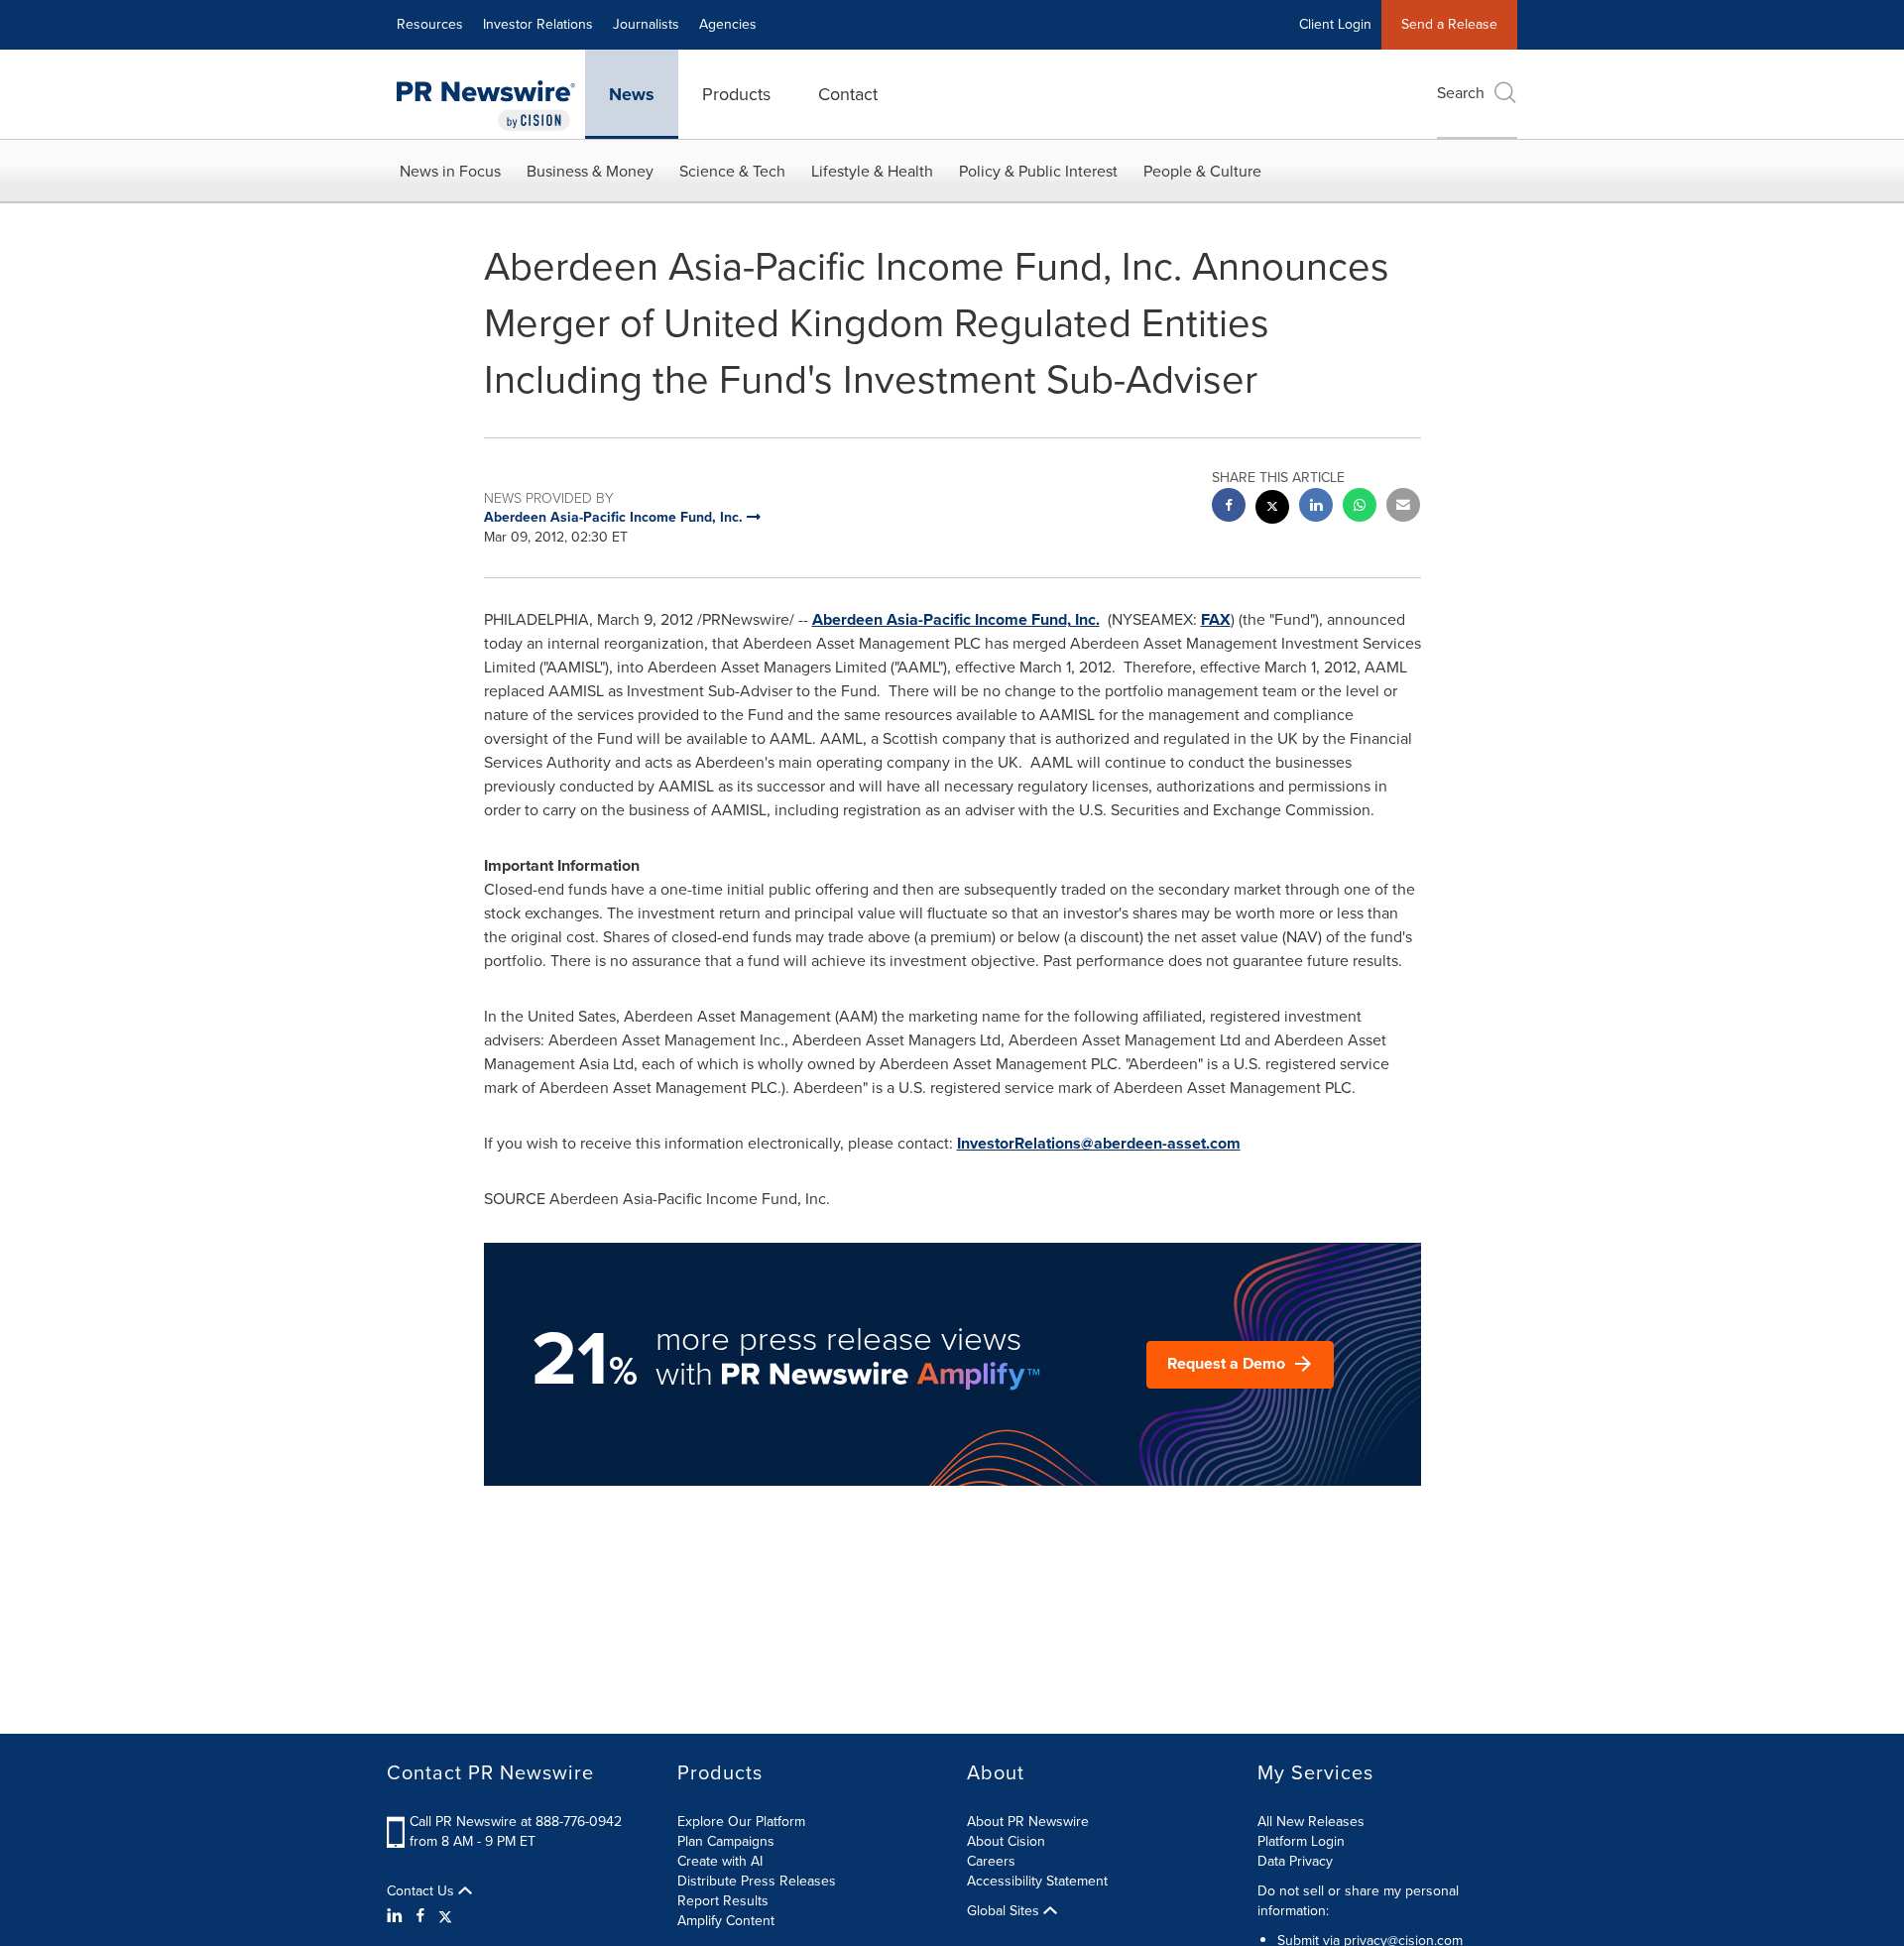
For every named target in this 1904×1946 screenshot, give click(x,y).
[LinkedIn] (397, 1916)
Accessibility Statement (1037, 1881)
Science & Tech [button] (732, 171)
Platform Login (1301, 1841)
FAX (1216, 619)
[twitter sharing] (1272, 509)
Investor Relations (538, 24)
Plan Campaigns (726, 1841)
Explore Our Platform (741, 1822)
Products (736, 94)
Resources (430, 24)
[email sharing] (1403, 507)
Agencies (728, 24)
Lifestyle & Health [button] (872, 171)
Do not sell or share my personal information (1358, 1901)
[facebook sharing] (1229, 507)
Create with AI (720, 1861)
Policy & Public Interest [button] (1038, 171)
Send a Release (1449, 24)
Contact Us (422, 1891)
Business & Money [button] (590, 171)
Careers (991, 1861)
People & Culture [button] (1202, 171)
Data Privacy (1295, 1861)
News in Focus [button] (450, 171)
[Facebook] (420, 1916)
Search (1461, 93)
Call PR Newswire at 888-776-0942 (516, 1822)
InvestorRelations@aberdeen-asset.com (1099, 1143)
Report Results (723, 1901)
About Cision (1006, 1841)
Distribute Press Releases (757, 1881)
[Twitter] (445, 1916)
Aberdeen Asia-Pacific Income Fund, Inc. (956, 619)
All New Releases (1311, 1822)
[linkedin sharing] (1316, 507)
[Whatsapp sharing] (1360, 507)
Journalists (646, 24)
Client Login (1335, 24)
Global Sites (1005, 1911)
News (632, 94)
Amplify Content (726, 1921)
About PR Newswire (1028, 1822)
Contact (848, 94)
